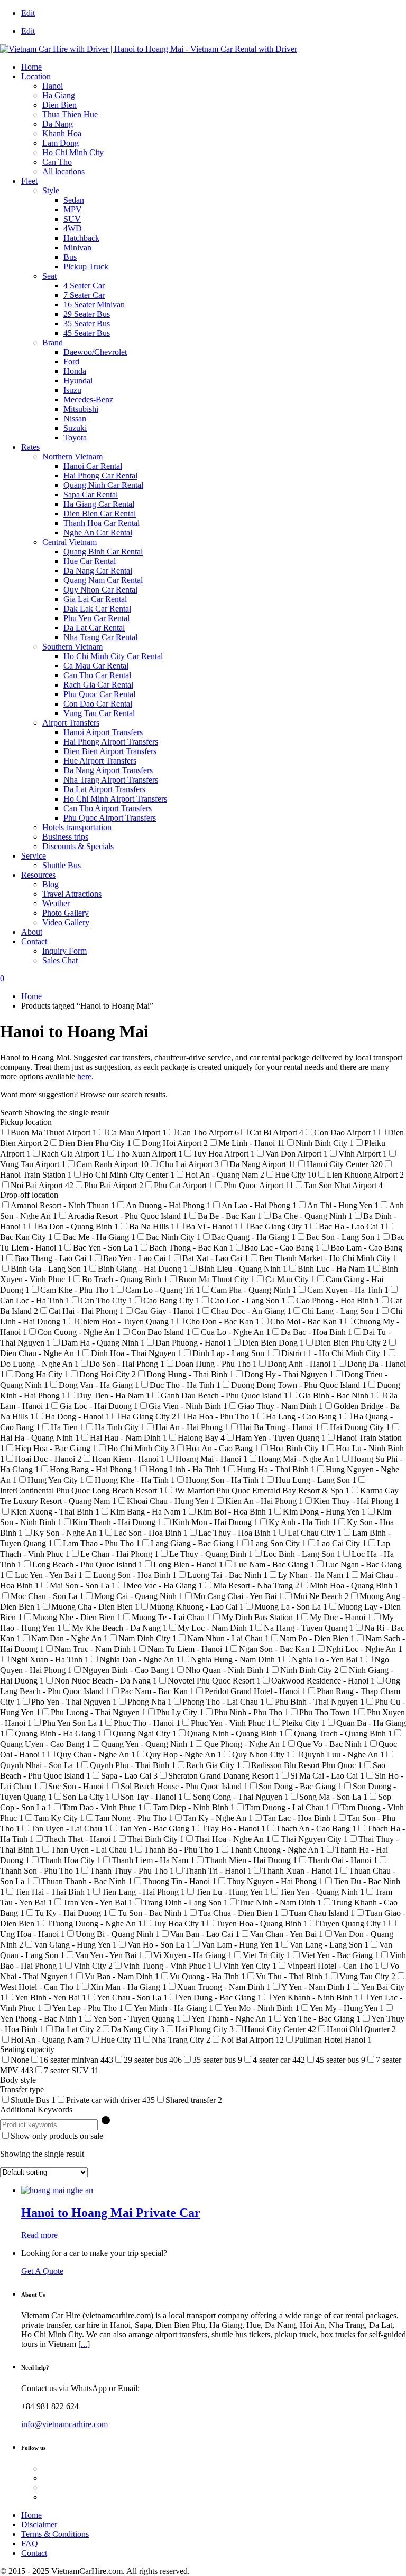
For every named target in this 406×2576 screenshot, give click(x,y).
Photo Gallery (66, 913)
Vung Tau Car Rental (99, 713)
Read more (39, 2235)
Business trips (65, 837)
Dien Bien (59, 105)
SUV (72, 219)
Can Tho (57, 162)
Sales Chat (60, 960)
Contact (34, 941)
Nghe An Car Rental (98, 533)
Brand (53, 342)
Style (51, 190)
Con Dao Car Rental (98, 704)
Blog (50, 884)
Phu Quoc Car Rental (99, 694)
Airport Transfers (71, 723)
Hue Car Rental (90, 561)
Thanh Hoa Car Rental (101, 523)
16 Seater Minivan (94, 304)
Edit (28, 13)
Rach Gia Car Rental (98, 685)
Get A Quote (42, 2271)
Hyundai (78, 380)
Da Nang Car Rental (98, 571)
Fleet (29, 181)
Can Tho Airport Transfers (108, 808)
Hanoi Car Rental (93, 466)
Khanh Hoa (62, 133)
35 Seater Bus (87, 323)
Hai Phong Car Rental (100, 476)
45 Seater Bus (87, 333)
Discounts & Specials (78, 846)
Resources (38, 875)
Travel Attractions (72, 894)
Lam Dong (61, 143)
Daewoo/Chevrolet (95, 352)
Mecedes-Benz (88, 399)
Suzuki (75, 428)
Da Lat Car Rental (94, 628)
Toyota (75, 438)
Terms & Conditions (55, 2534)
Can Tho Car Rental (97, 675)
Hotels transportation (77, 827)
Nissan (75, 419)
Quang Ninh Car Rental (103, 485)
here (84, 1077)
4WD (73, 228)
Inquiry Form (64, 951)
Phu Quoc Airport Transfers (110, 818)
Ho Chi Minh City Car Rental (113, 656)
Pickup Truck (86, 266)
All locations (63, 171)
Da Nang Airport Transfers (108, 770)
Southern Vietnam (72, 647)
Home (31, 67)
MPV (73, 209)
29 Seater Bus (87, 314)
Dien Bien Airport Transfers (110, 751)
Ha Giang (59, 95)
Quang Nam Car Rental (103, 580)
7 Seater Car (84, 295)
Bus (70, 257)
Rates (30, 447)
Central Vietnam (70, 542)
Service (34, 856)
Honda (75, 371)
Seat (49, 276)
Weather (56, 903)
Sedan (74, 200)
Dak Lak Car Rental (97, 609)
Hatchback (81, 238)
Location (36, 76)
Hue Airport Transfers (100, 761)
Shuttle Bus (62, 865)
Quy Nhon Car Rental (100, 590)
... (84, 2344)
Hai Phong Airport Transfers (111, 742)
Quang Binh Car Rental (103, 552)
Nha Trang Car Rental (100, 637)
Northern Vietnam (72, 457)
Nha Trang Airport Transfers (111, 780)
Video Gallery (66, 922)
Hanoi (53, 86)
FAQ (30, 2544)
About (32, 932)
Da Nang (58, 124)
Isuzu (72, 390)
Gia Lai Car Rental (95, 599)
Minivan (77, 247)
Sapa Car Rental (91, 495)
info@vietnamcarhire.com (64, 2424)
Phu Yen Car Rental (96, 618)
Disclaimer (39, 2525)
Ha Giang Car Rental (99, 504)
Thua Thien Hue (70, 114)
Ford (71, 361)
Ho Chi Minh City (73, 152)
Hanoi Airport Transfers (103, 732)
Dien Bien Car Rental (100, 514)
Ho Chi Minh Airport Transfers (115, 799)
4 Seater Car (84, 285)
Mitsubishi (81, 409)
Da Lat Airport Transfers (104, 789)
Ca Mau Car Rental (96, 666)
